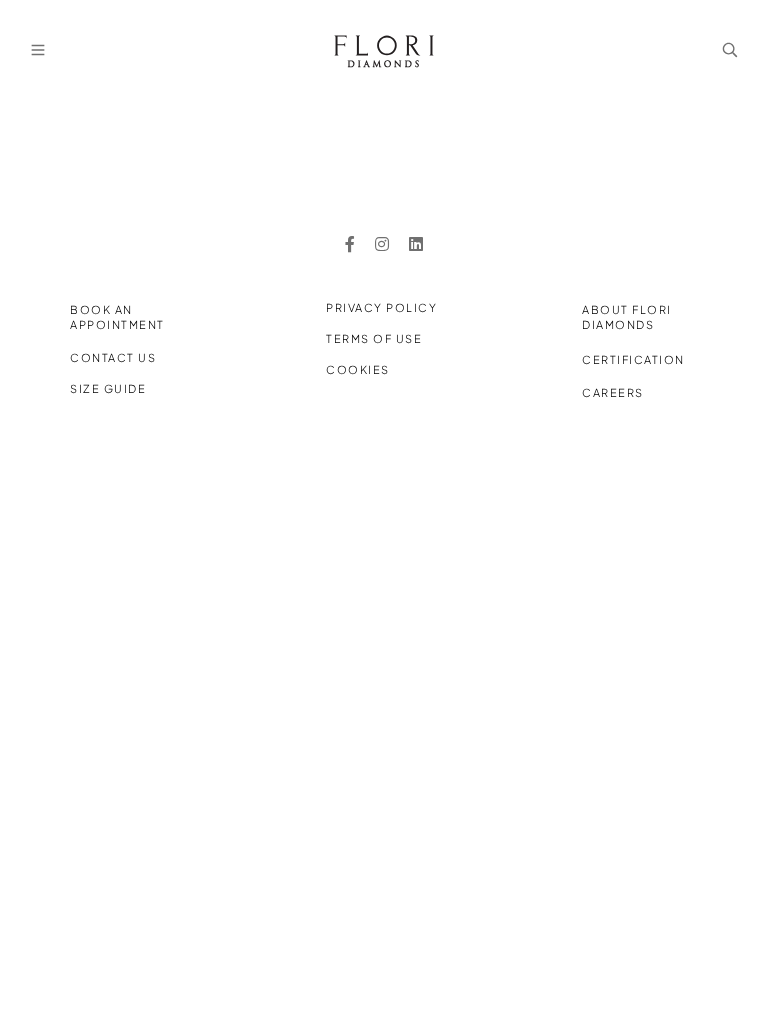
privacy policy (381, 307)
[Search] (730, 50)
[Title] (416, 244)
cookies (358, 369)
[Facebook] (350, 244)
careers (613, 392)
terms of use (374, 338)
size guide (108, 388)
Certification (633, 359)
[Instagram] (382, 244)
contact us (113, 357)
